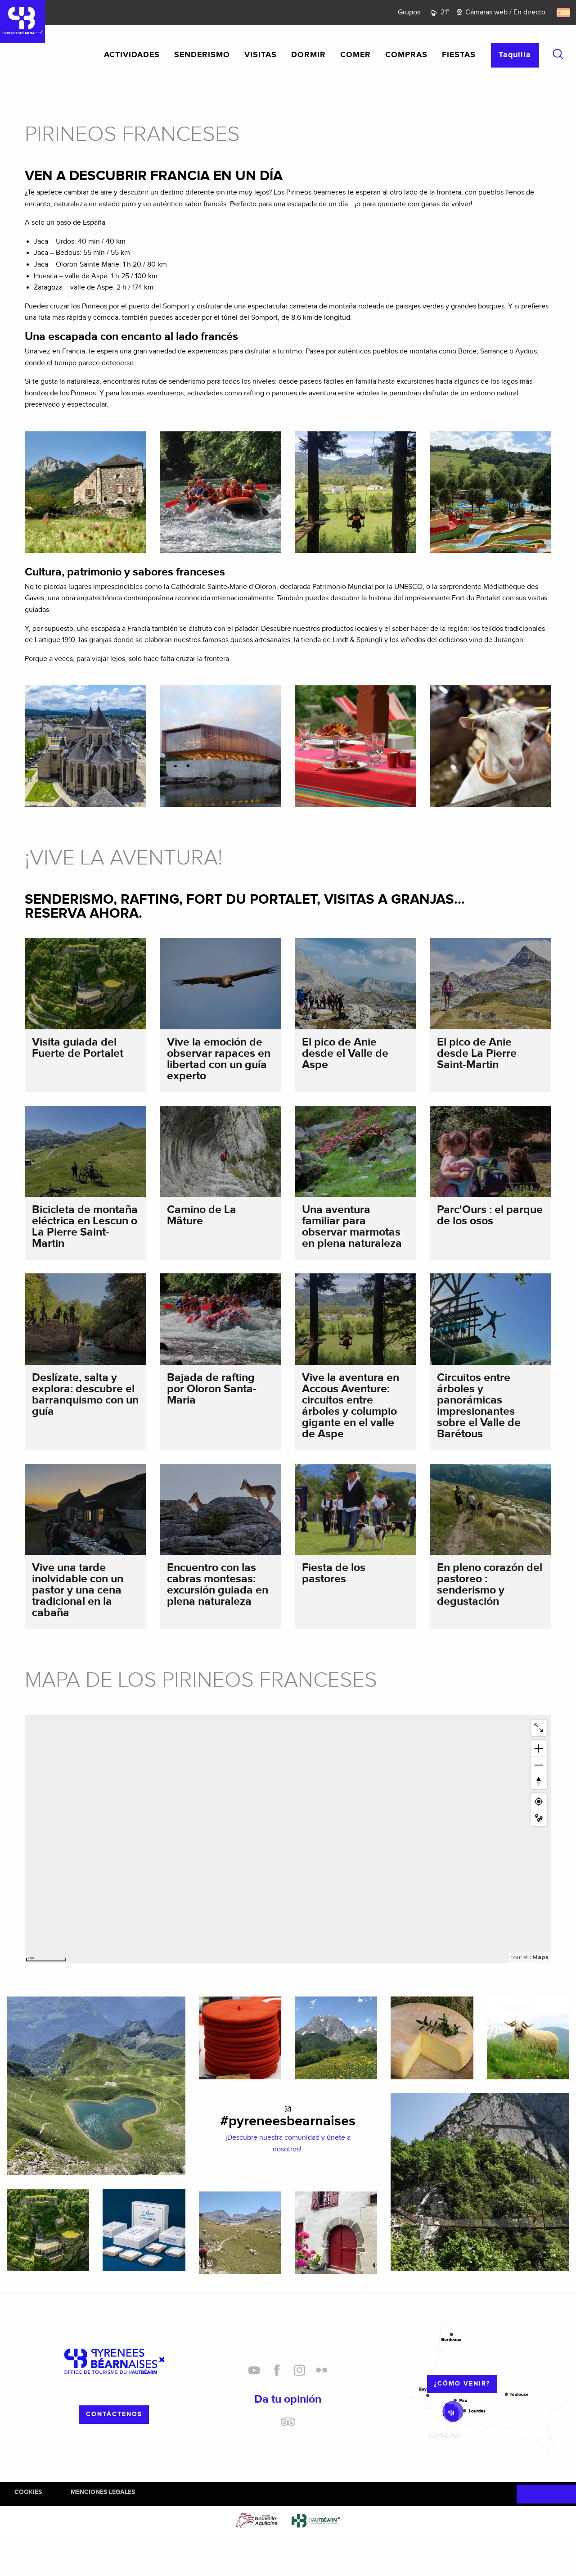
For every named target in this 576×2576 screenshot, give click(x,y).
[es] (564, 13)
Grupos (409, 12)
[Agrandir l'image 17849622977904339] (240, 2233)
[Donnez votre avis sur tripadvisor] (288, 2425)
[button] (558, 54)
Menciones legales (103, 2492)
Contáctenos (114, 2414)
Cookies (28, 2492)
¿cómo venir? (462, 2384)
